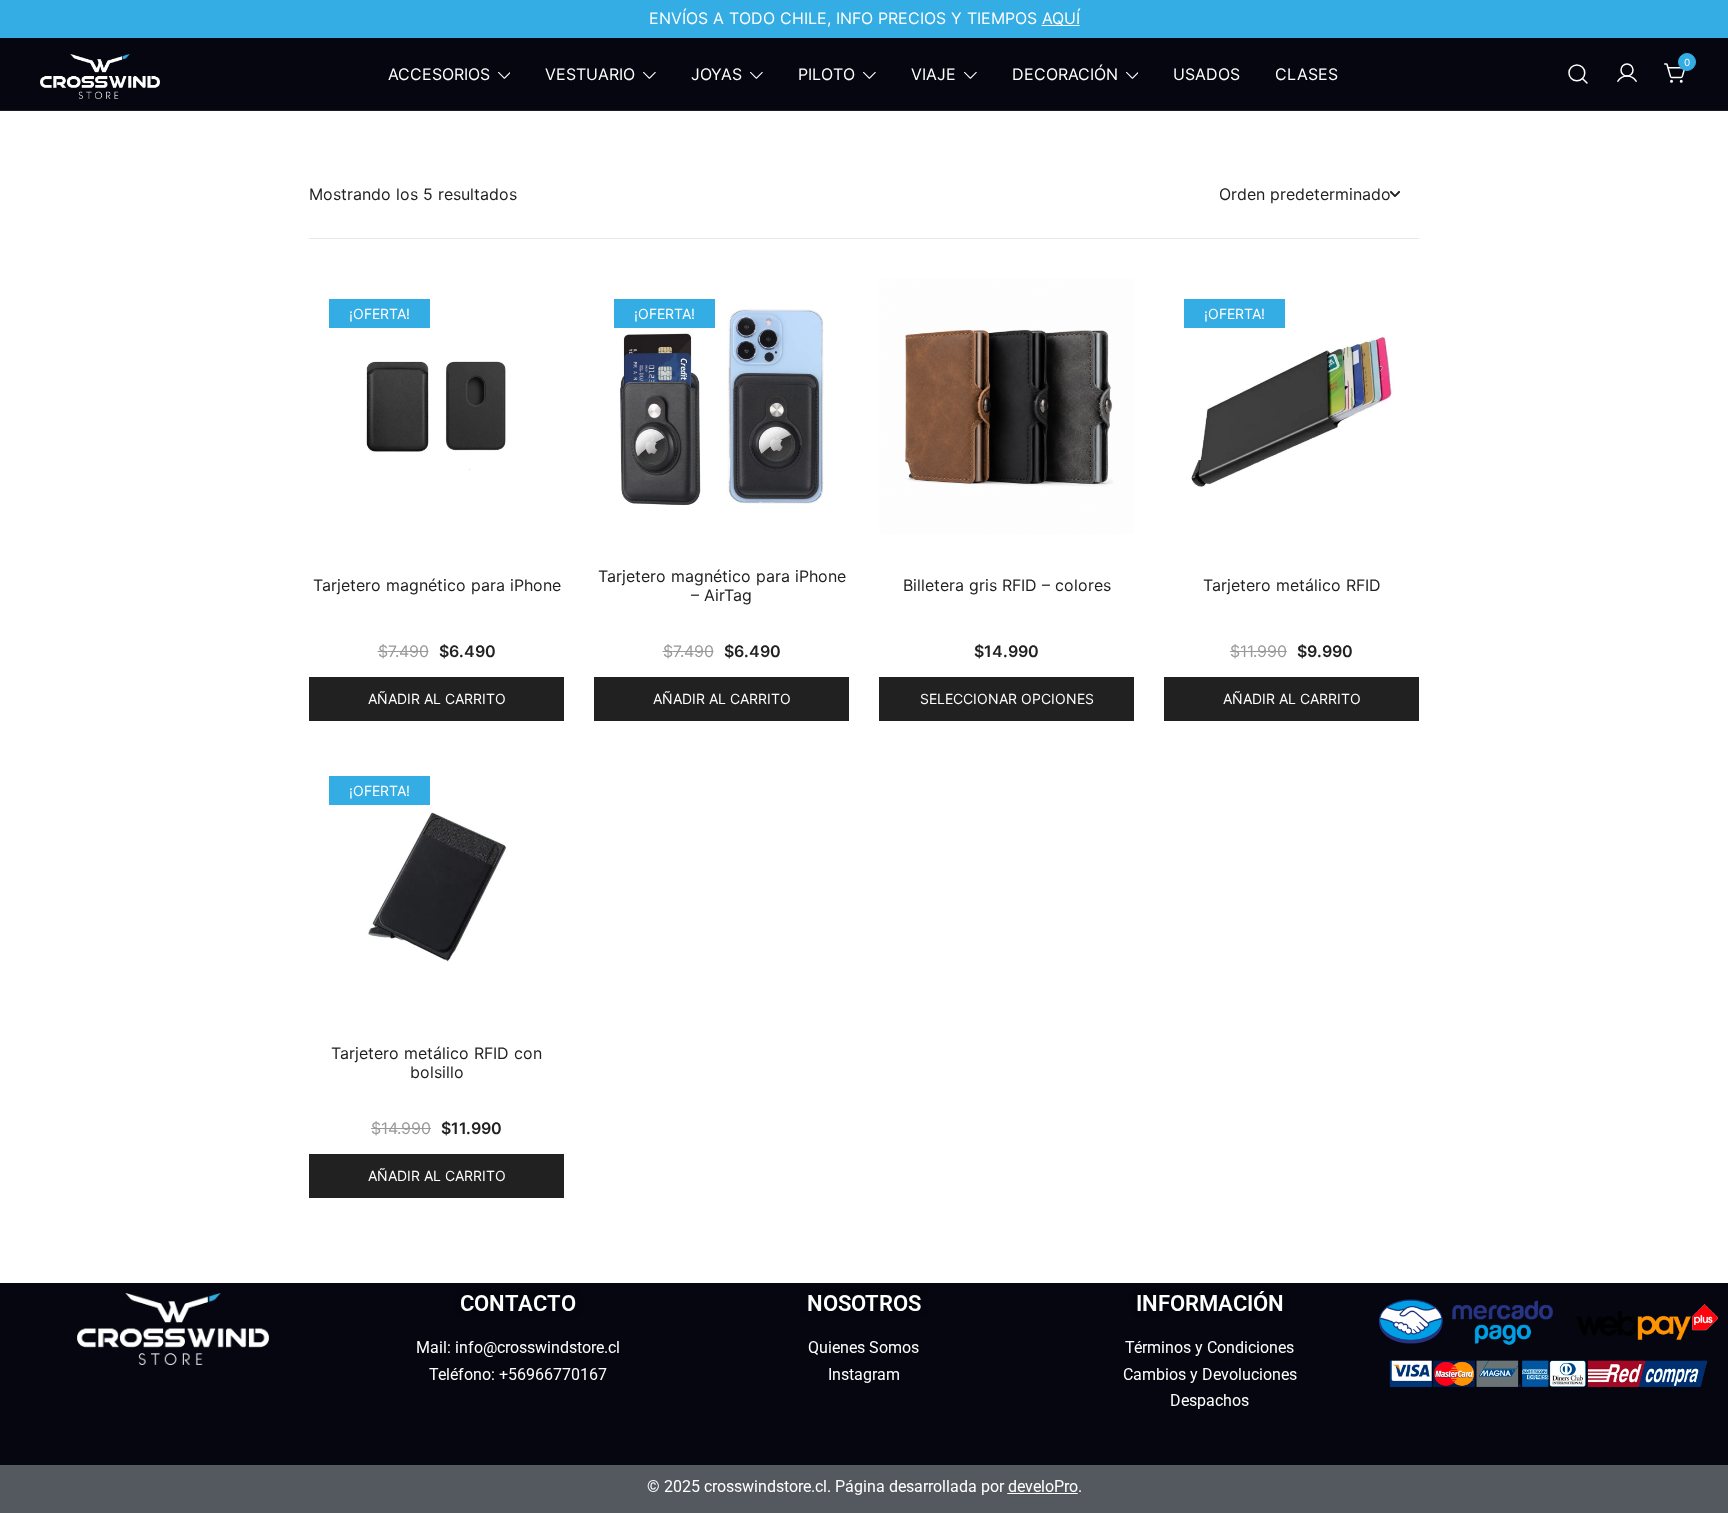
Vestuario (590, 74)
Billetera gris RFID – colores (1007, 585)
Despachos (1209, 1400)
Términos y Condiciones (1209, 1347)
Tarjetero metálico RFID (1292, 585)
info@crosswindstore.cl (537, 1347)
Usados (1206, 74)
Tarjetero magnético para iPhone (437, 585)
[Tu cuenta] (1627, 74)
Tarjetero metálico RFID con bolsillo (436, 1063)
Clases (1306, 74)
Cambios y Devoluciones (1210, 1374)
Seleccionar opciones (1007, 698)
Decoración (1065, 74)
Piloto (826, 74)
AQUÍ (1061, 18)
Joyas (716, 74)
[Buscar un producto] (1578, 74)
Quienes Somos (863, 1347)
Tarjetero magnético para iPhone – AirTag (722, 586)
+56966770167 (553, 1374)
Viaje (933, 74)
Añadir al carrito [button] (437, 698)
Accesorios (439, 74)
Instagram (864, 1374)
